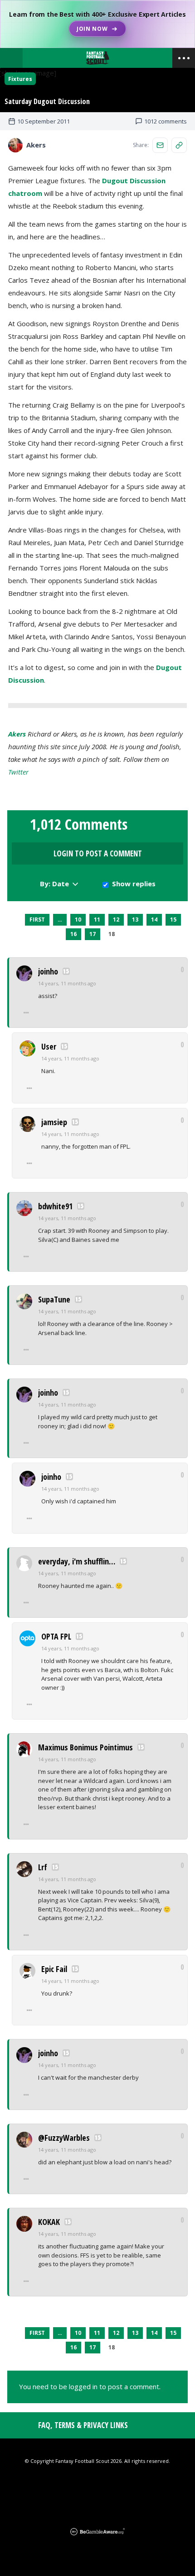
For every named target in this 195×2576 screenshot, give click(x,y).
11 (97, 920)
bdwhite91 (55, 1206)
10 (78, 920)
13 (135, 920)
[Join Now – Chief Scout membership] (97, 24)
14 (154, 920)
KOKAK (49, 2222)
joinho (48, 971)
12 (116, 920)
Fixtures (20, 79)
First (37, 920)
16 (73, 934)
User (49, 1046)
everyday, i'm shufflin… (77, 1561)
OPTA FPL (56, 1636)
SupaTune (54, 1299)
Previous (17, 920)
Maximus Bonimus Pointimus (85, 1747)
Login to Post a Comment (98, 853)
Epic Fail (54, 1969)
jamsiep (54, 1122)
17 (93, 934)
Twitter (18, 772)
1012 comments (166, 121)
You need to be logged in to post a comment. (90, 2386)
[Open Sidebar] (184, 58)
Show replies (134, 884)
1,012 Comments (79, 824)
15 (173, 920)
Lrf (43, 1867)
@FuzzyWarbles (64, 2138)
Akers (17, 734)
